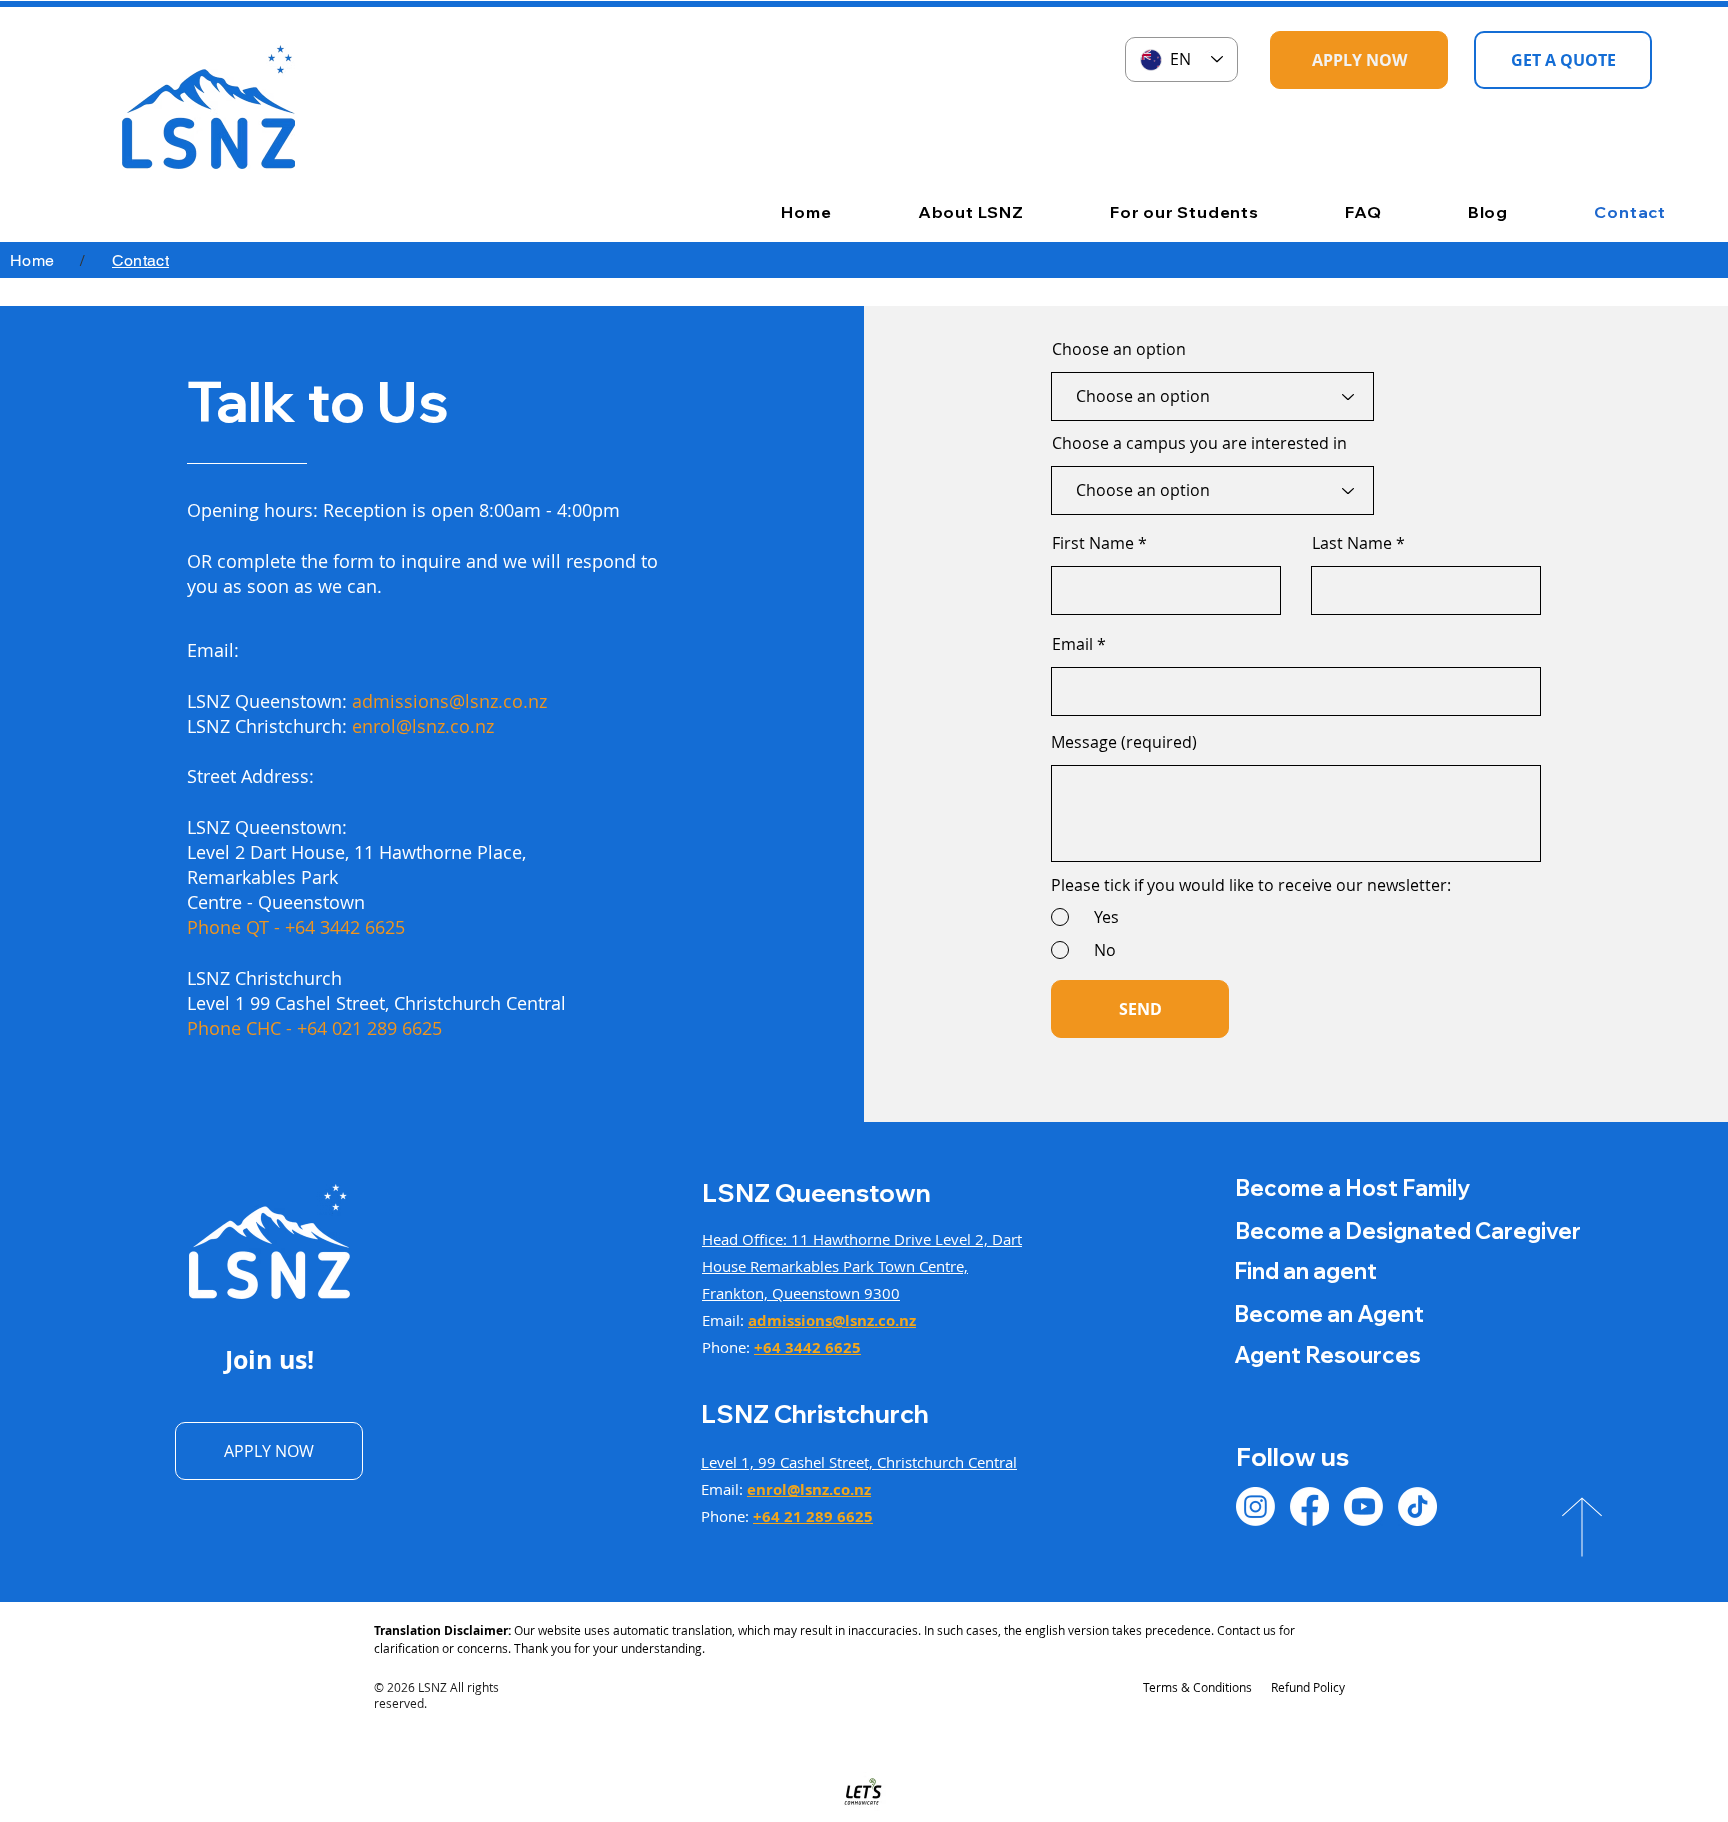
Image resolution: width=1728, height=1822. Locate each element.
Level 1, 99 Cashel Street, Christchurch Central (859, 1462)
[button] (937, 212)
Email (1072, 644)
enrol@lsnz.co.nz (423, 726)
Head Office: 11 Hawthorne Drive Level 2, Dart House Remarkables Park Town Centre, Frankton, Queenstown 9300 (862, 1266)
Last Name (1352, 543)
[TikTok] (1417, 1506)
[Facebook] (1309, 1506)
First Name (1093, 543)
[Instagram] (1255, 1506)
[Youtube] (1363, 1506)
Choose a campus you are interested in (1199, 443)
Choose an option (1119, 349)
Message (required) (1124, 742)
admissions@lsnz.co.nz (449, 701)
